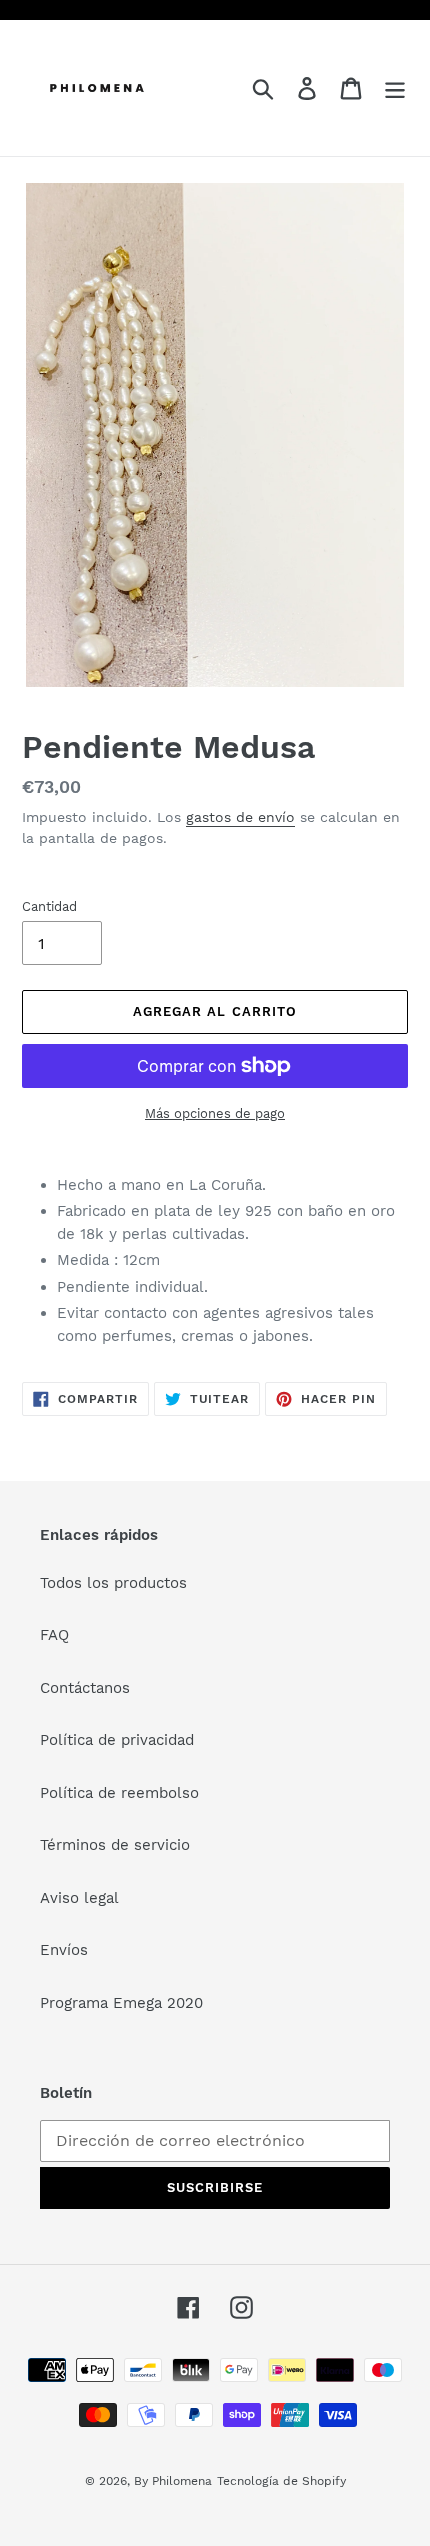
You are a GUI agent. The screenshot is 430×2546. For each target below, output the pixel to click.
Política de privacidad (117, 1740)
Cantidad (49, 906)
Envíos (64, 1950)
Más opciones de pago (215, 1113)
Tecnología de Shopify (281, 2481)
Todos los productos (113, 1583)
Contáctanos (85, 1688)
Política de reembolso (119, 1793)
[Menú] (395, 88)
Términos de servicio (115, 1845)
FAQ (54, 1635)
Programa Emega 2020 (121, 2003)
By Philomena (173, 2481)
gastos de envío (240, 817)
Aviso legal (79, 1898)
